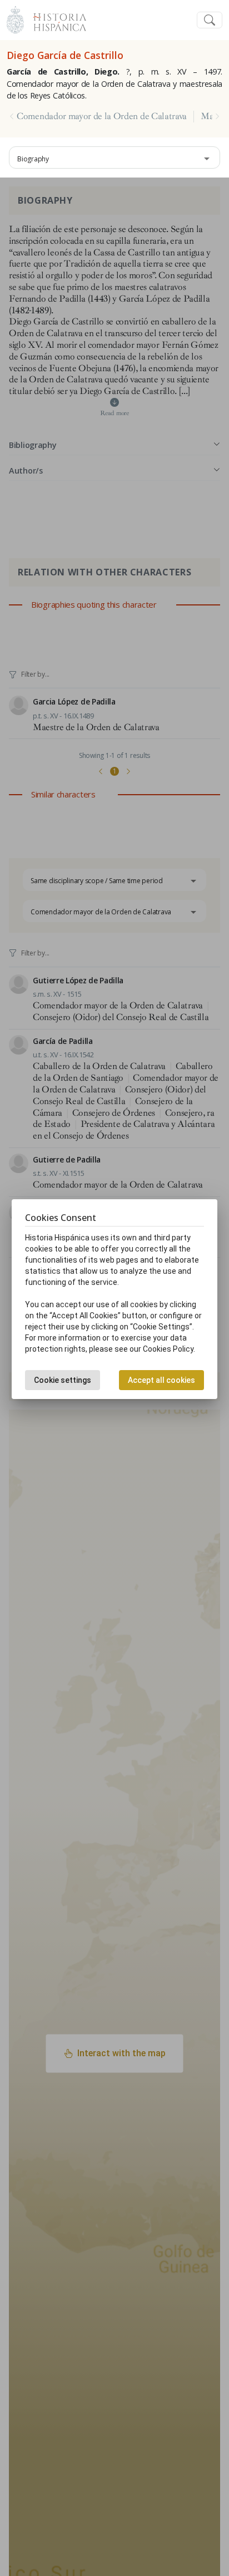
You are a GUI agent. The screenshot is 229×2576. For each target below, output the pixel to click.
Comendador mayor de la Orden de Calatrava (102, 116)
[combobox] (114, 157)
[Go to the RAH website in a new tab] (15, 19)
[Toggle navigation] (210, 20)
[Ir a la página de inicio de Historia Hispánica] (55, 19)
